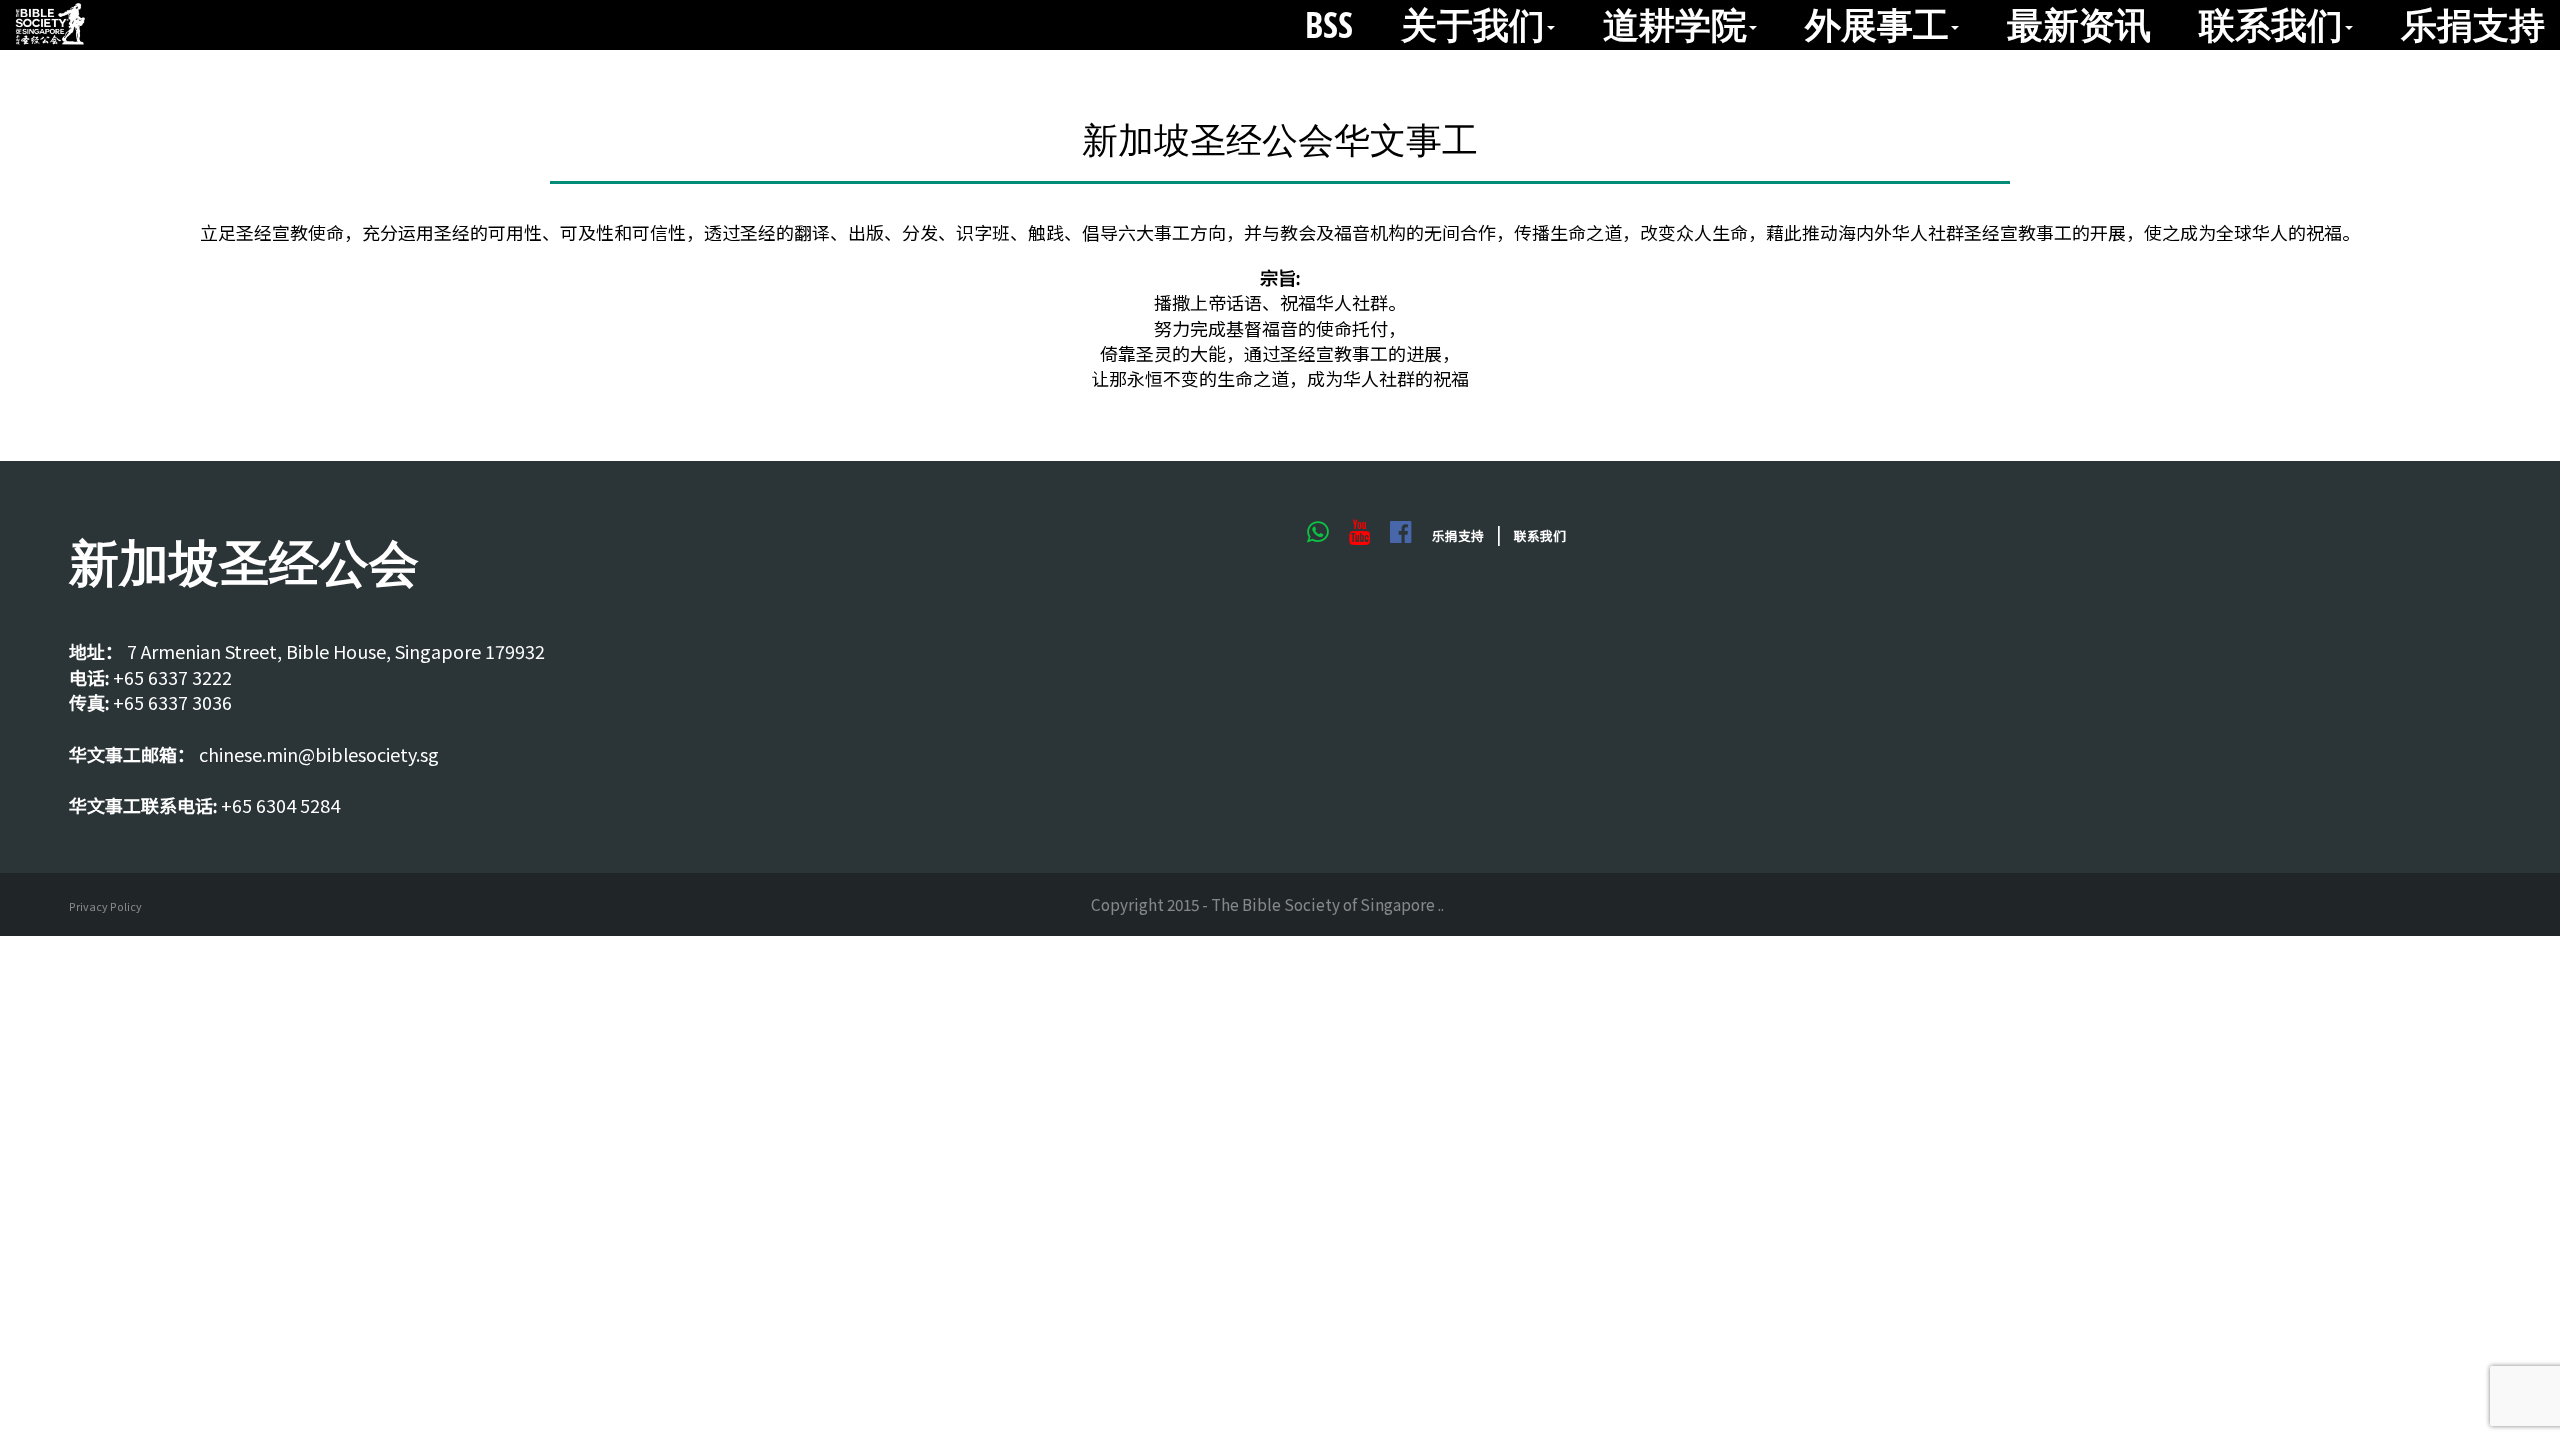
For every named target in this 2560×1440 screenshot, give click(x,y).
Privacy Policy (105, 906)
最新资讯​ (2079, 24)
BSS (1329, 24)
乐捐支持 (2473, 24)
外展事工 (1877, 24)
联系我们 (2271, 24)
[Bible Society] (50, 25)
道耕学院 (1675, 24)
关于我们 (1473, 24)
